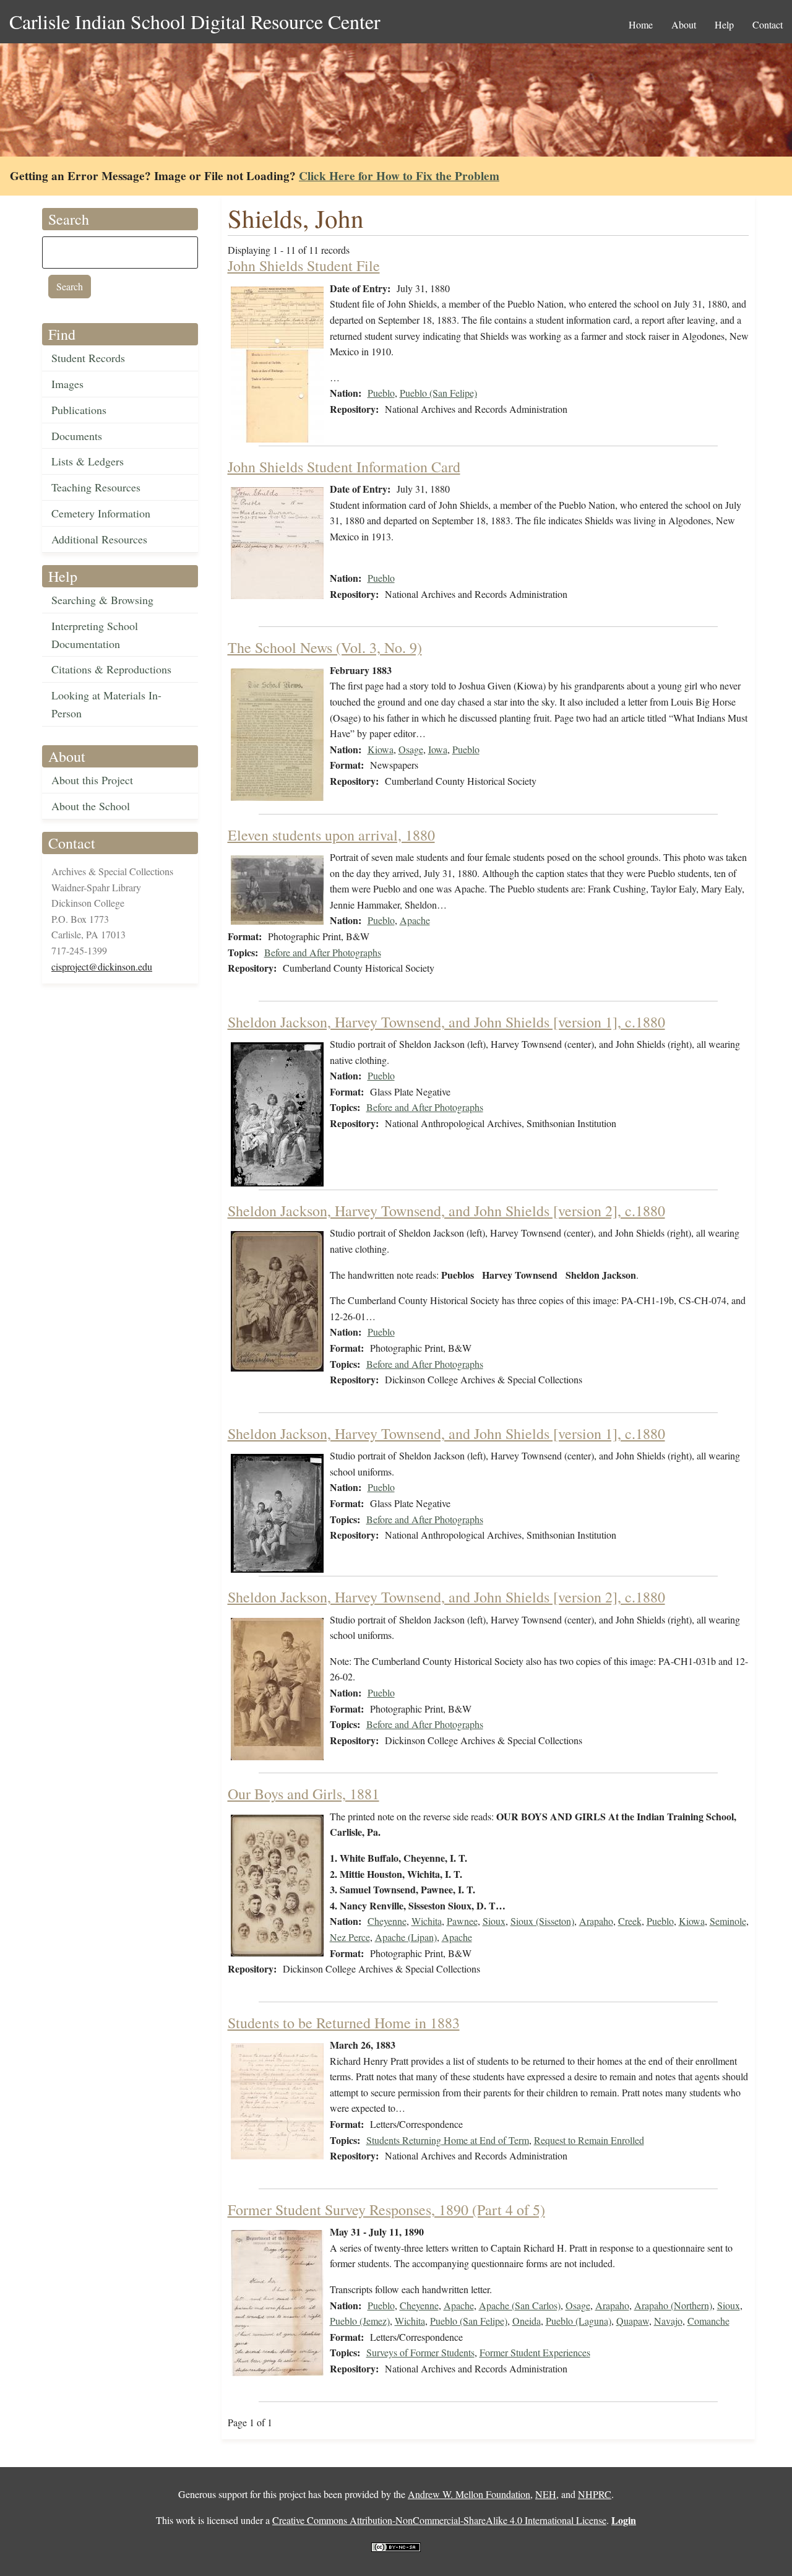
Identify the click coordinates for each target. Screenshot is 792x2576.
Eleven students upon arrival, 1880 (331, 835)
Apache (415, 920)
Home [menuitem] (641, 24)
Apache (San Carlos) (520, 2305)
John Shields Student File (304, 266)
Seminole (728, 1921)
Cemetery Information (101, 513)
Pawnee (462, 1921)
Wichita (427, 1921)
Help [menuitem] (724, 24)
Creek (630, 1921)
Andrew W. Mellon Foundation (469, 2494)
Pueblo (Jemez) (360, 2321)
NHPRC (595, 2494)
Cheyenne (387, 1921)
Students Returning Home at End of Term (448, 2140)
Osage (411, 749)
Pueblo (381, 393)
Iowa (438, 749)
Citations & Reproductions (111, 669)
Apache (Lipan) (406, 1937)
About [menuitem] (684, 24)
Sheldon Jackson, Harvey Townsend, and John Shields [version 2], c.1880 (446, 1211)
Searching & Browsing (102, 600)
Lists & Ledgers (88, 461)
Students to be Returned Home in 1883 (344, 2023)
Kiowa (381, 749)
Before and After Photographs (323, 952)
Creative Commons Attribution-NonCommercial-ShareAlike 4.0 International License (439, 2520)
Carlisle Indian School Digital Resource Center (195, 21)
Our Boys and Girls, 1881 (303, 1794)
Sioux (494, 1921)
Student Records (88, 358)
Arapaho (596, 1921)
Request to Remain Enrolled (589, 2140)
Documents (77, 436)
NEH (546, 2494)
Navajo (668, 2321)
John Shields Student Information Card (344, 467)
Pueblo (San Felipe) (438, 393)
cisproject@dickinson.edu (102, 966)
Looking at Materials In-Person (106, 704)
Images (67, 384)
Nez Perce (350, 1937)
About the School (91, 806)
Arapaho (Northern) (673, 2305)
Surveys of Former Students (420, 2352)
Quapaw (633, 2321)
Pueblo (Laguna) (579, 2321)
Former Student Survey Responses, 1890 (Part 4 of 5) (386, 2210)
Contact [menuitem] (768, 24)
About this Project (92, 780)
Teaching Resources (96, 487)
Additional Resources (99, 539)
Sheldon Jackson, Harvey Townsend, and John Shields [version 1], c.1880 (446, 1022)
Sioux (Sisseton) (542, 1921)
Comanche (708, 2321)
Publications (79, 410)
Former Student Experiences (535, 2352)
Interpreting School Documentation (95, 635)
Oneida (527, 2321)
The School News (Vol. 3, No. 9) (325, 647)
